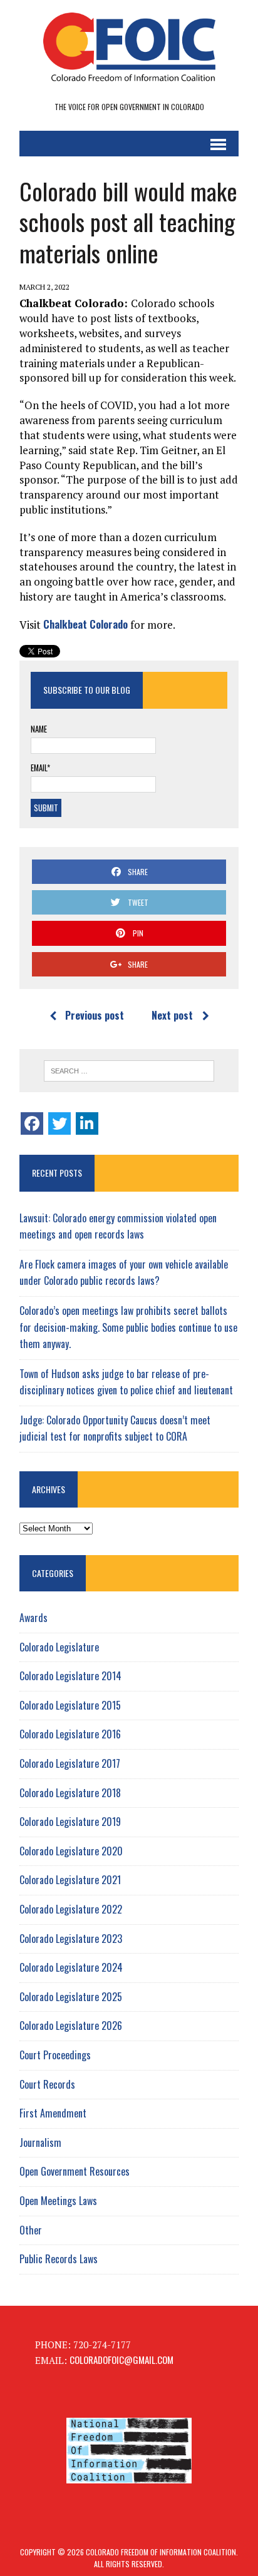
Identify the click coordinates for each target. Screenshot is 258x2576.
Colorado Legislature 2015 (70, 1705)
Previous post (95, 1015)
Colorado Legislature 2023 (71, 1939)
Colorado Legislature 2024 (71, 1967)
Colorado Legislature (59, 1647)
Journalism (40, 2142)
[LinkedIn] (87, 1123)
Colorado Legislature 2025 (71, 1997)
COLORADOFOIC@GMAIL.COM (121, 2360)
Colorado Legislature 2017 (70, 1763)
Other (31, 2230)
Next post (172, 1015)
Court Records (47, 2084)
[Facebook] (32, 1123)
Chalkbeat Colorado (85, 624)
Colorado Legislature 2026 (71, 2026)
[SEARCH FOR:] (129, 1071)
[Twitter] (59, 1123)
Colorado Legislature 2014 (70, 1676)
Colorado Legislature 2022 (71, 1909)
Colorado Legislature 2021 (70, 1880)
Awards (34, 1618)
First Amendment (53, 2113)
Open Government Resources (75, 2171)
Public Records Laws (59, 2259)
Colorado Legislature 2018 (70, 1793)
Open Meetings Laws (58, 2201)
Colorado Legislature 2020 (71, 1851)
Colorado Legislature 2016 (70, 1734)
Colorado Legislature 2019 (70, 1822)
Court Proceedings (55, 2055)
